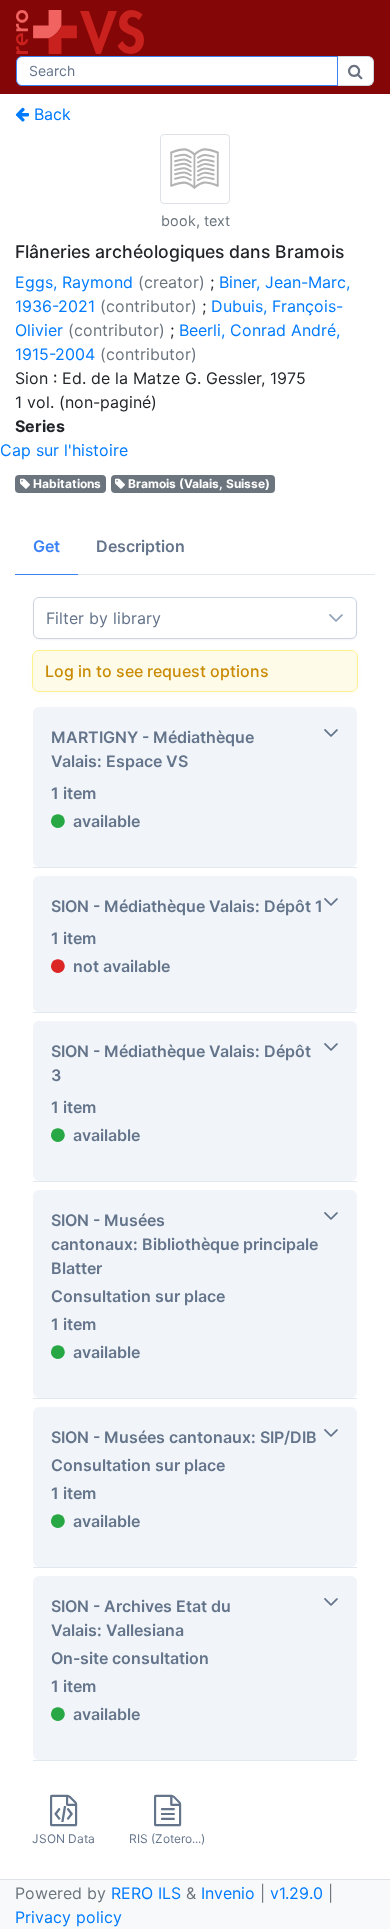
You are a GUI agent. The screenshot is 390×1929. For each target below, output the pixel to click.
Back (50, 114)
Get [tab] (46, 546)
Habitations (67, 483)
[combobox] (177, 71)
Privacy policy (68, 1917)
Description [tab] (140, 546)
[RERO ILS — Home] (84, 32)
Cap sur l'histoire (64, 450)
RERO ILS (146, 1893)
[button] (195, 787)
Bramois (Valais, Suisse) (199, 483)
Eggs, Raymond (74, 282)
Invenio (228, 1893)
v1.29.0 (296, 1893)
